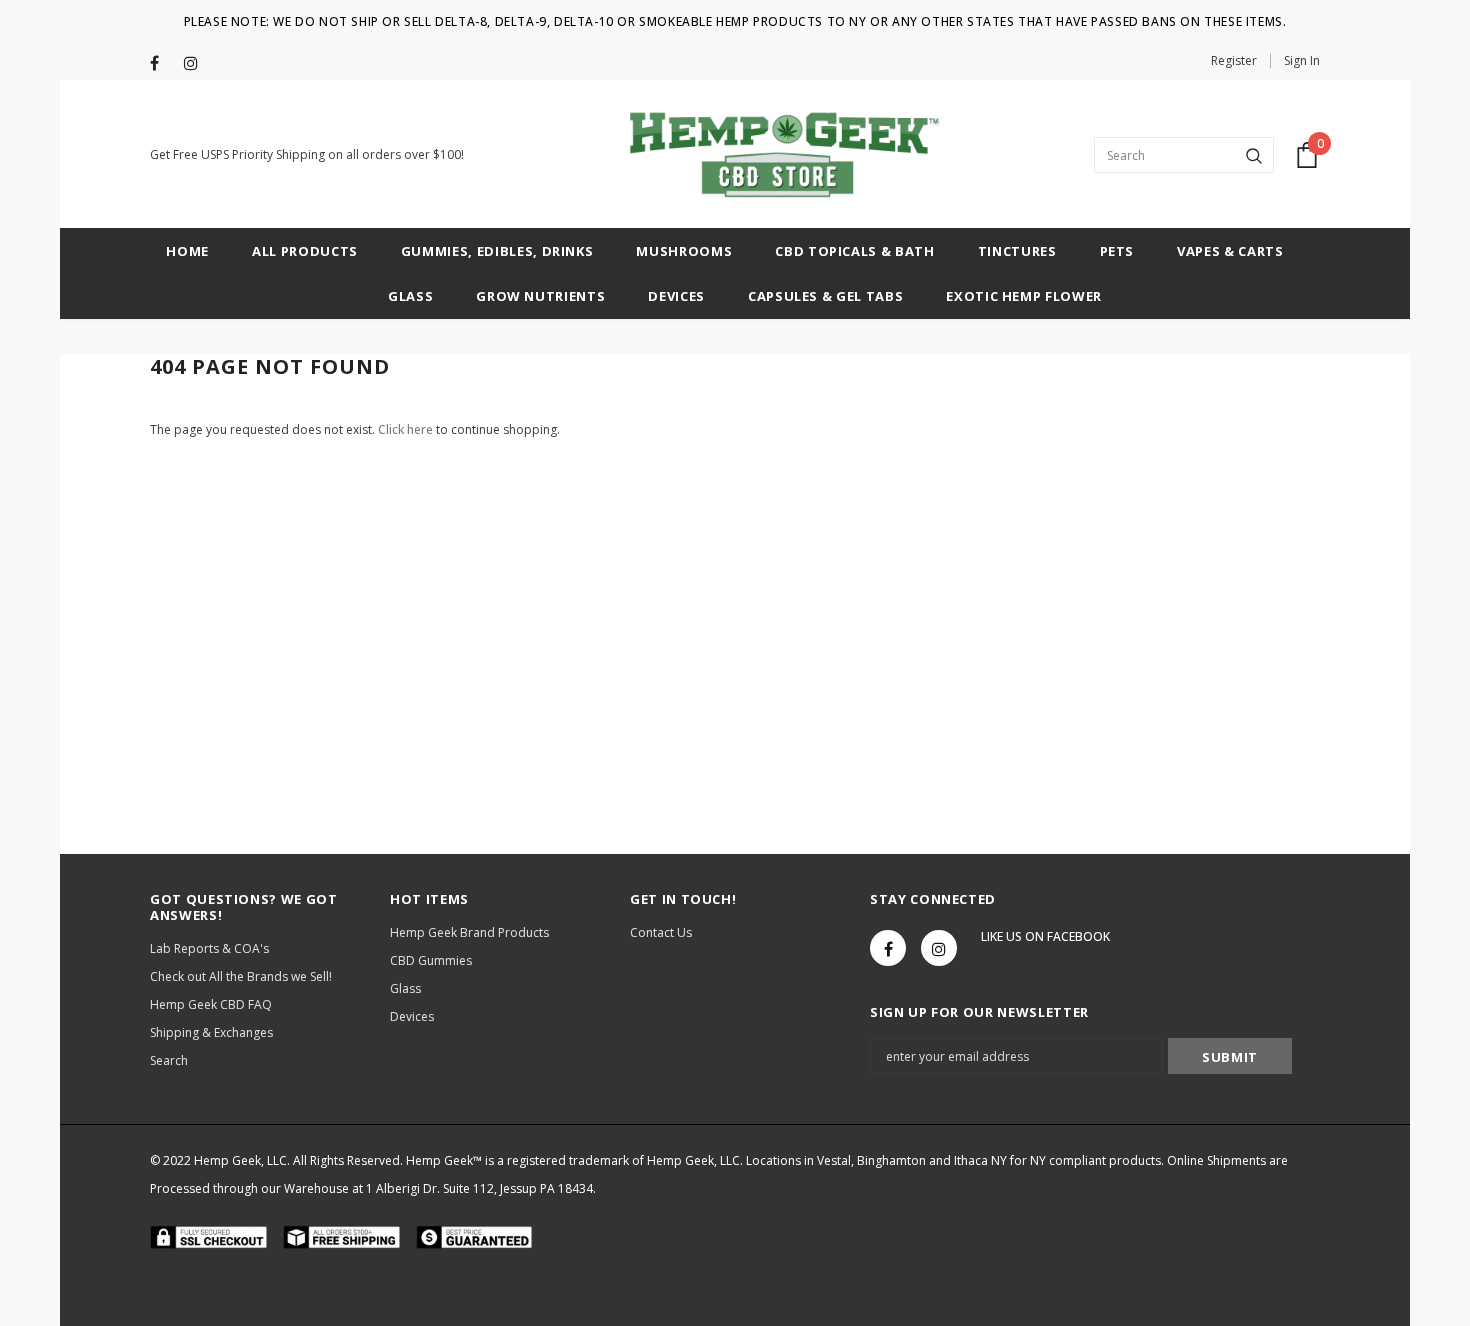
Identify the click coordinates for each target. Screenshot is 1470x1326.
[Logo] (778, 155)
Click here (407, 429)
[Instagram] (196, 63)
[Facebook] (162, 63)
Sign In (1302, 60)
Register (1234, 60)
